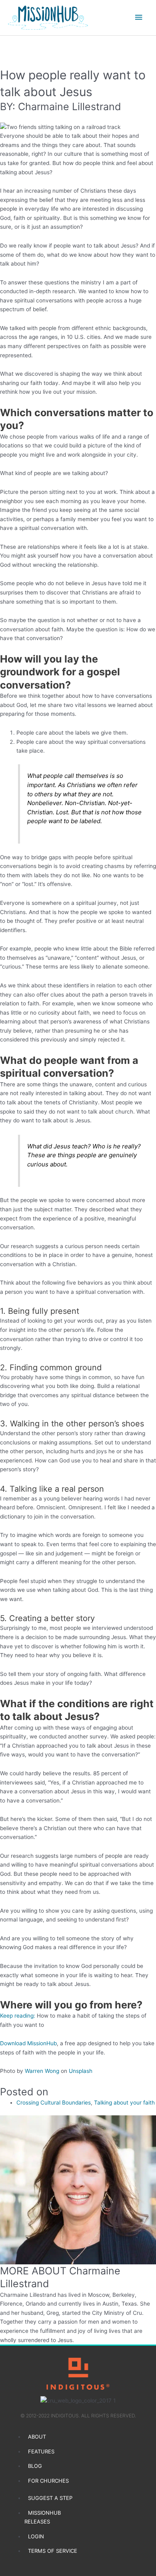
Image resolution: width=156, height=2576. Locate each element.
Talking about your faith (124, 2103)
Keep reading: (18, 2016)
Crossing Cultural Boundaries (54, 2103)
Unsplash (81, 2071)
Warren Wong (42, 2071)
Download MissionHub (28, 2043)
